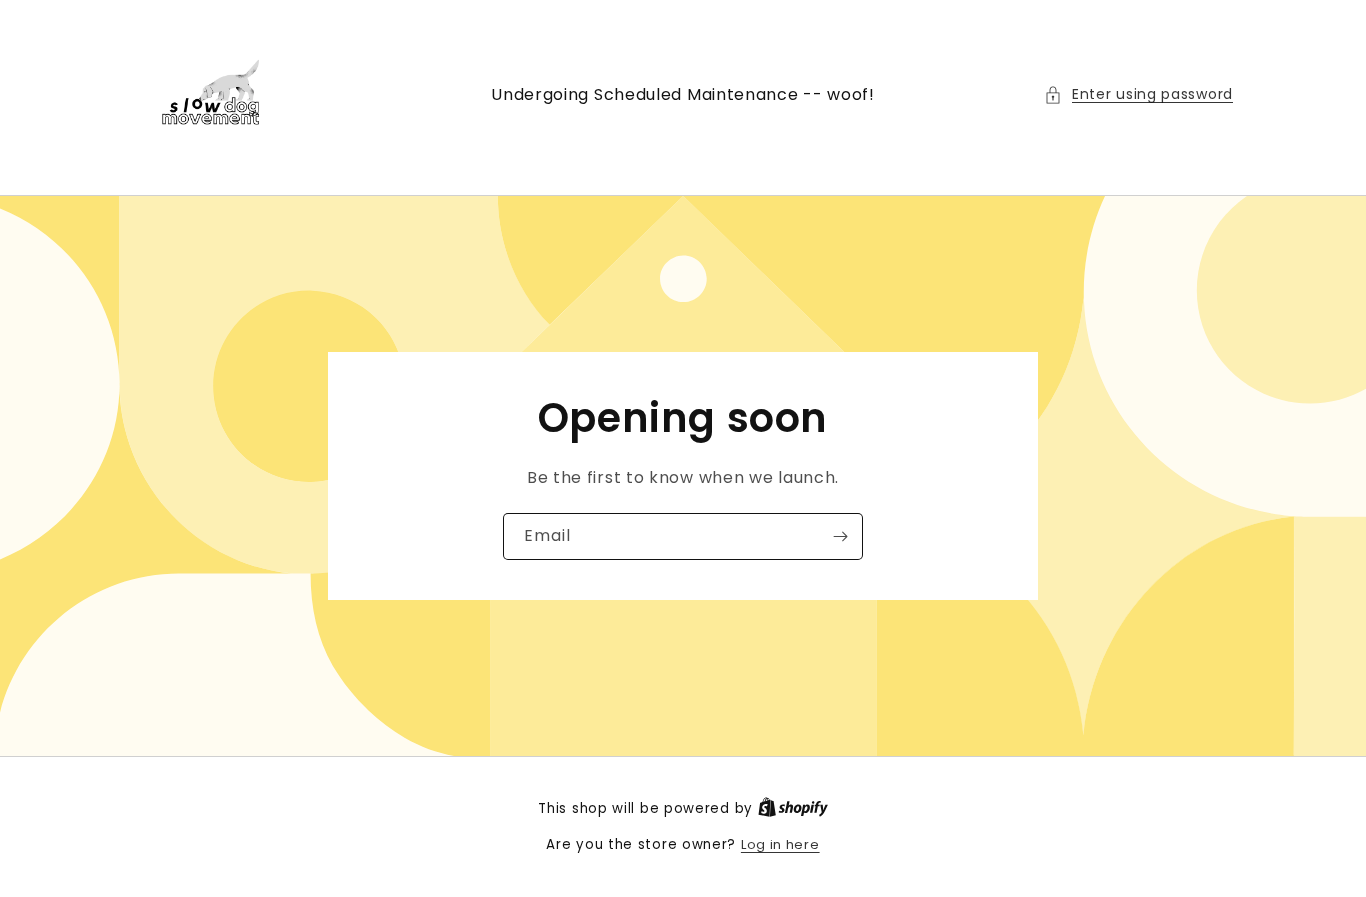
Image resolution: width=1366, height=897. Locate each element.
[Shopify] (793, 808)
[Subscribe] (840, 536)
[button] (1138, 94)
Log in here (780, 844)
